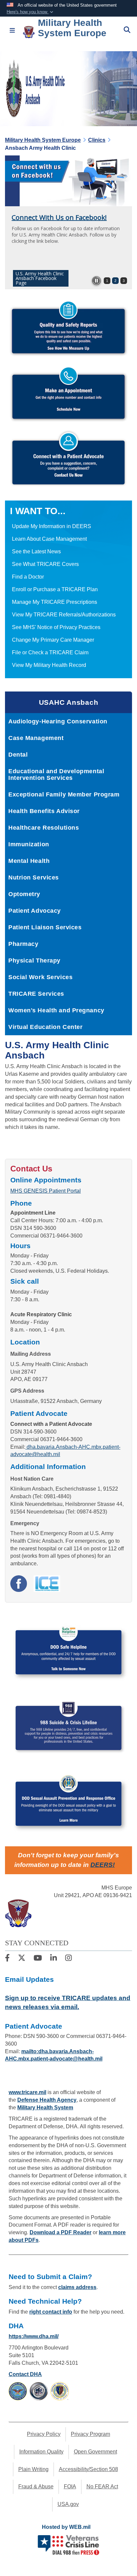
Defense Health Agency (47, 2100)
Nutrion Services (34, 877)
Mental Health (29, 861)
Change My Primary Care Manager (53, 640)
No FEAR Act (102, 2486)
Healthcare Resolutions (44, 828)
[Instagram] (68, 1959)
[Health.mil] (39, 2391)
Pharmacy (23, 944)
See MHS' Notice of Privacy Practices (56, 627)
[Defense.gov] (18, 2391)
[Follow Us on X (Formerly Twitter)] (22, 1959)
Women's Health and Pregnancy (56, 1010)
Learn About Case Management (49, 539)
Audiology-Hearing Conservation (58, 721)
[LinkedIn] (54, 1959)
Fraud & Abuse (36, 2486)
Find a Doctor (28, 577)
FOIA (70, 2486)
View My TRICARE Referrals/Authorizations (64, 615)
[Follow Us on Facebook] (7, 1959)
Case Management (36, 738)
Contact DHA (25, 2374)
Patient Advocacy (35, 911)
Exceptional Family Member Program (64, 794)
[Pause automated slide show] (96, 281)
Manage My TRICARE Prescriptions (55, 602)
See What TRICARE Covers (45, 564)
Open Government (95, 2452)
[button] (31, 12)
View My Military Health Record (49, 665)
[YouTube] (38, 1959)
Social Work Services (40, 977)
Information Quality (41, 2452)
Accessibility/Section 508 (88, 2469)
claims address (77, 2287)
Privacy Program (90, 2434)
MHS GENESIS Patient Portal (46, 1191)
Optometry (24, 894)
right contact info (51, 2312)
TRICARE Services (36, 994)
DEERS (102, 1865)
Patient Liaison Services (45, 927)
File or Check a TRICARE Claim (50, 652)
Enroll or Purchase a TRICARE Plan (55, 589)
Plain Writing (33, 2469)
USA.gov (68, 2504)
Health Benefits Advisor (44, 811)
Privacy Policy (44, 2434)
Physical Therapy (34, 961)
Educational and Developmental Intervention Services (56, 775)
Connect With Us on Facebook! (59, 217)
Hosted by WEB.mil (66, 2527)
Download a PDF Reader (61, 2232)
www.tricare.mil (27, 2092)
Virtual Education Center (45, 1027)
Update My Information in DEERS (52, 526)
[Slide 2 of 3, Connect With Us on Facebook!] (68, 181)
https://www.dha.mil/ (34, 2336)
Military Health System (45, 2108)
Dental (18, 755)
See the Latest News (36, 552)
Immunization (29, 844)
